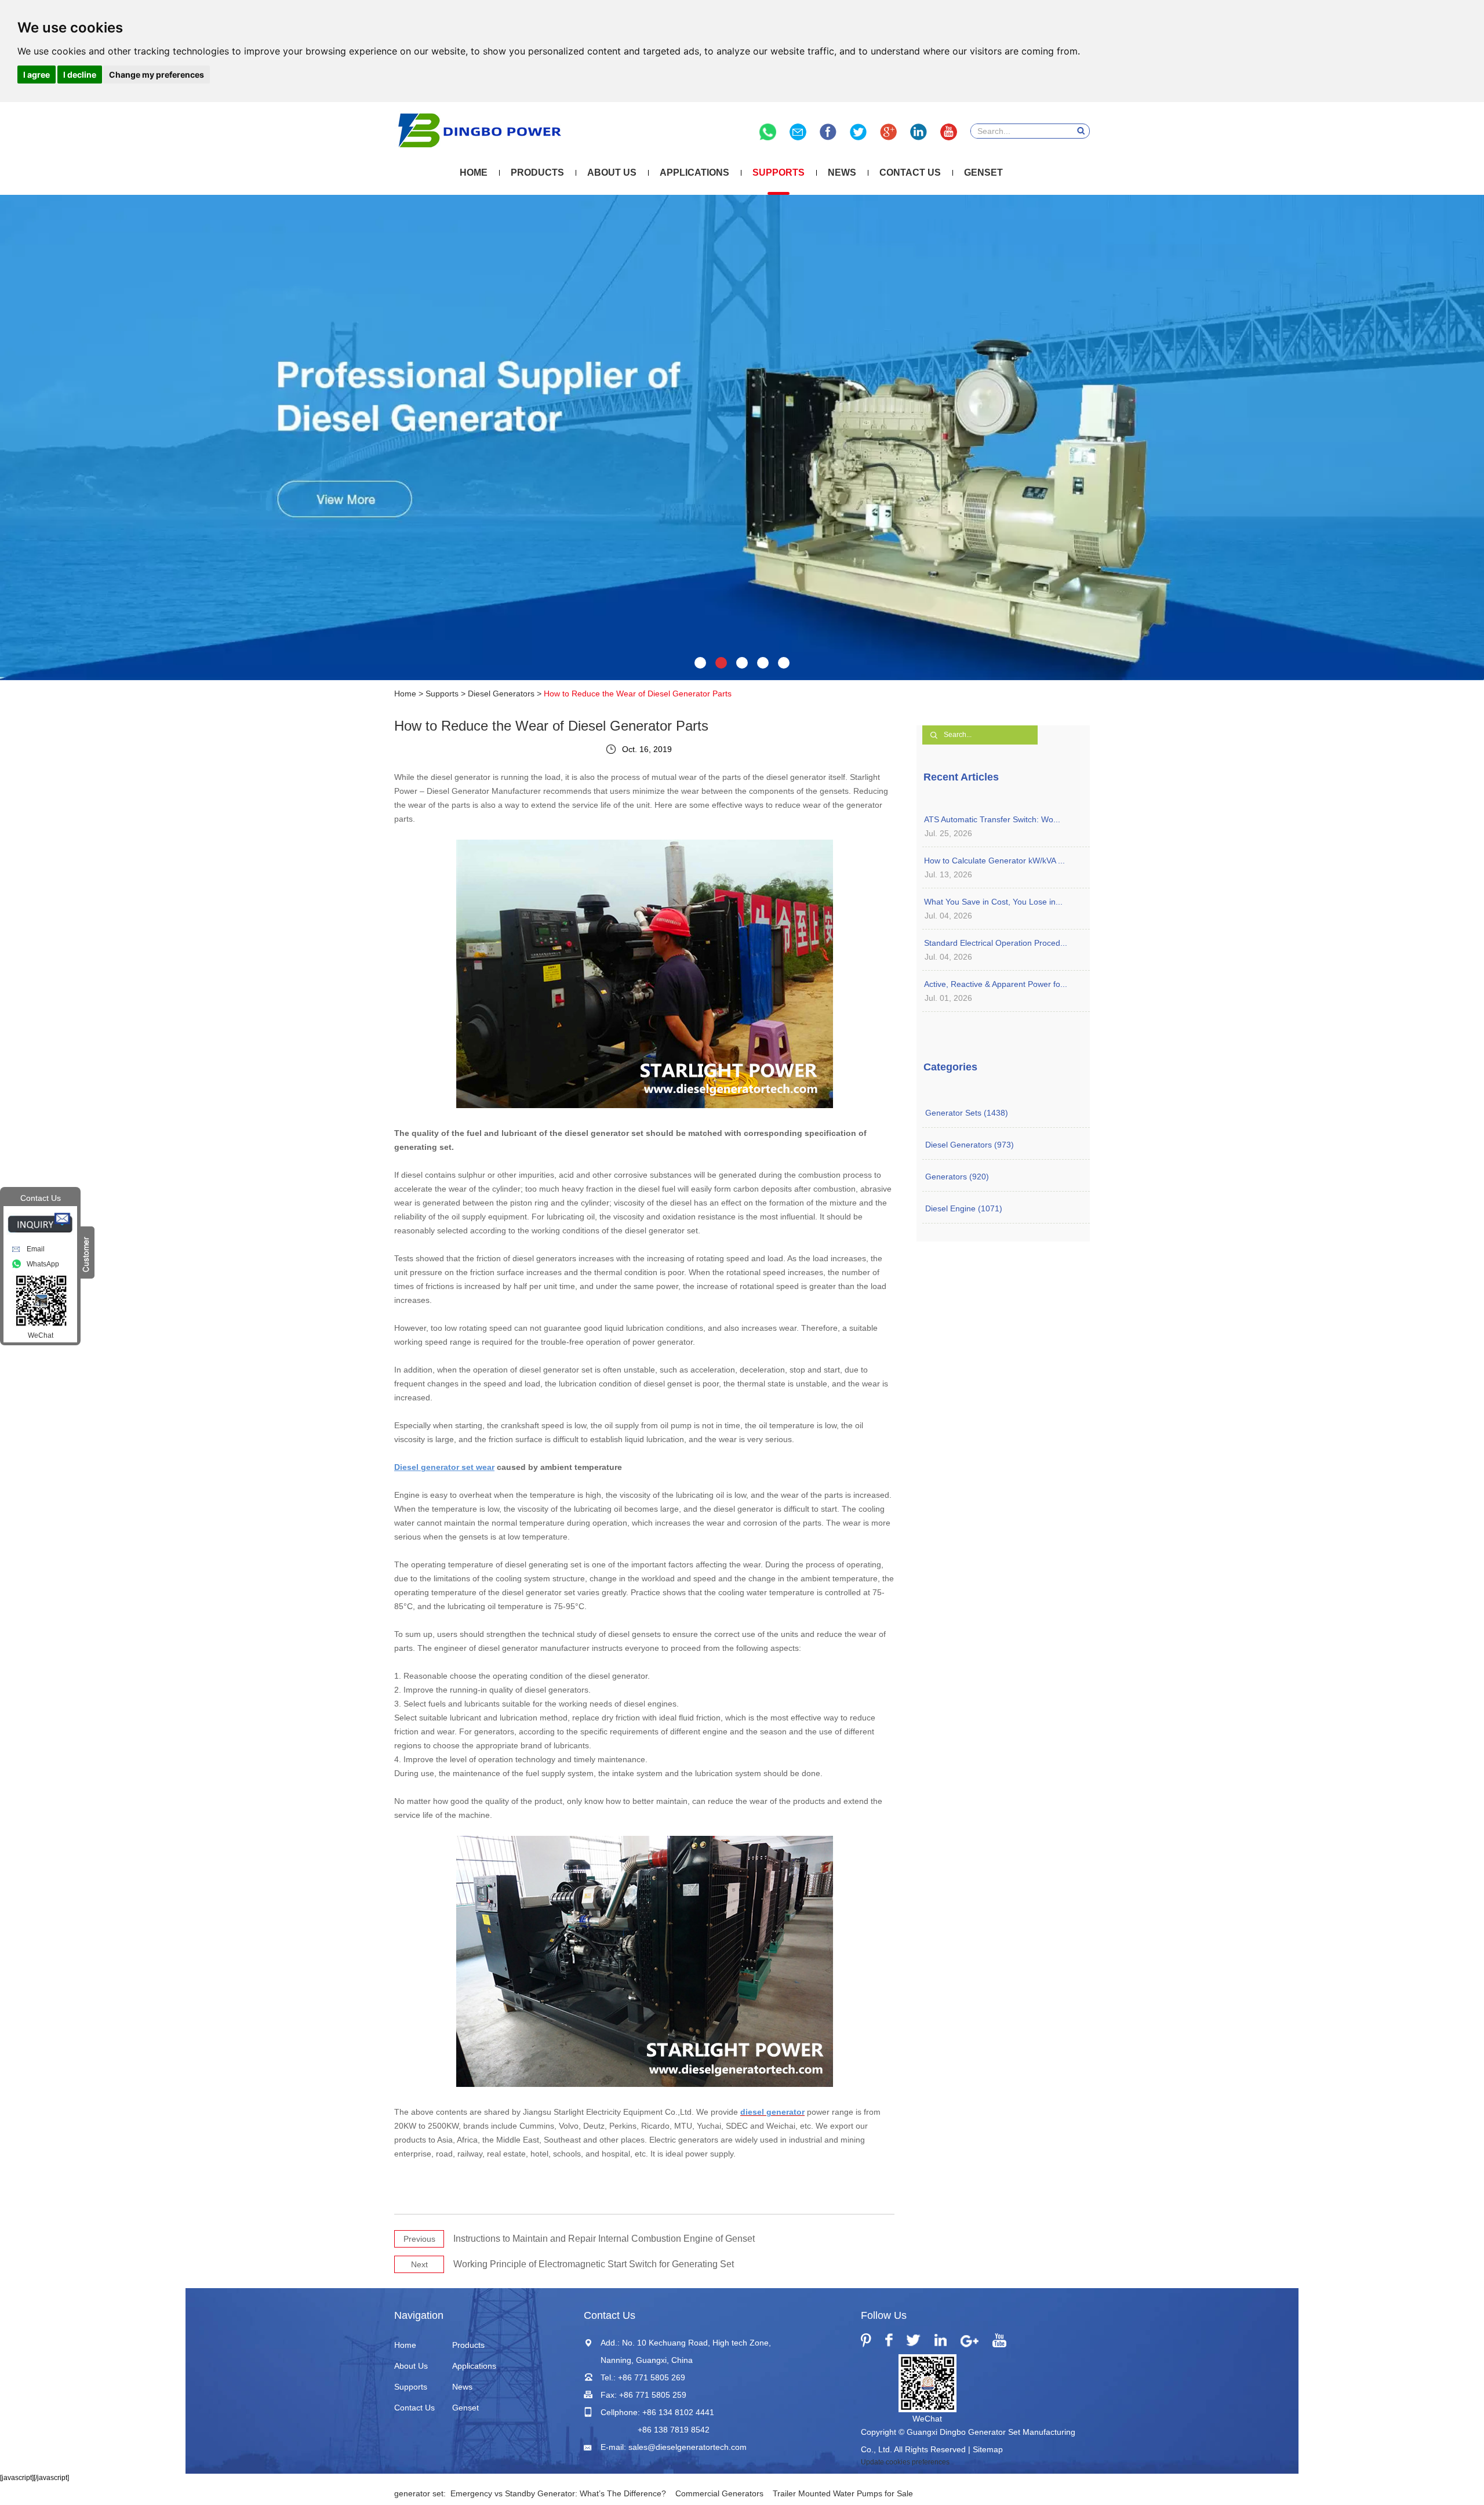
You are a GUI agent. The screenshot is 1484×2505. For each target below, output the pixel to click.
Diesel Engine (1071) (964, 1208)
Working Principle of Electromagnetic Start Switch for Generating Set (594, 2264)
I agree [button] (37, 75)
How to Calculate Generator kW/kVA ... (994, 861)
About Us (612, 173)
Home (474, 173)
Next (419, 2264)
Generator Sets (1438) (967, 1113)
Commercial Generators (719, 2493)
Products (537, 173)
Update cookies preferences (905, 2462)
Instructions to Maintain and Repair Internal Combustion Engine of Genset (604, 2239)
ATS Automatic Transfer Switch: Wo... (992, 819)
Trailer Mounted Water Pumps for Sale (843, 2493)
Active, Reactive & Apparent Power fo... (996, 984)
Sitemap (988, 2449)
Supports (779, 173)
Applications (694, 173)
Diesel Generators (501, 694)
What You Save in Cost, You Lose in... (993, 902)
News (842, 173)
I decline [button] (80, 75)
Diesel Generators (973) (970, 1145)
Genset (983, 173)
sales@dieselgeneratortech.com (688, 2447)
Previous (419, 2239)
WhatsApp (43, 1264)
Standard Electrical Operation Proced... (996, 943)
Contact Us (910, 173)
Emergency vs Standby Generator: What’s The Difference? (558, 2493)
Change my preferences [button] (157, 75)
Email (36, 1249)
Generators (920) (957, 1177)
